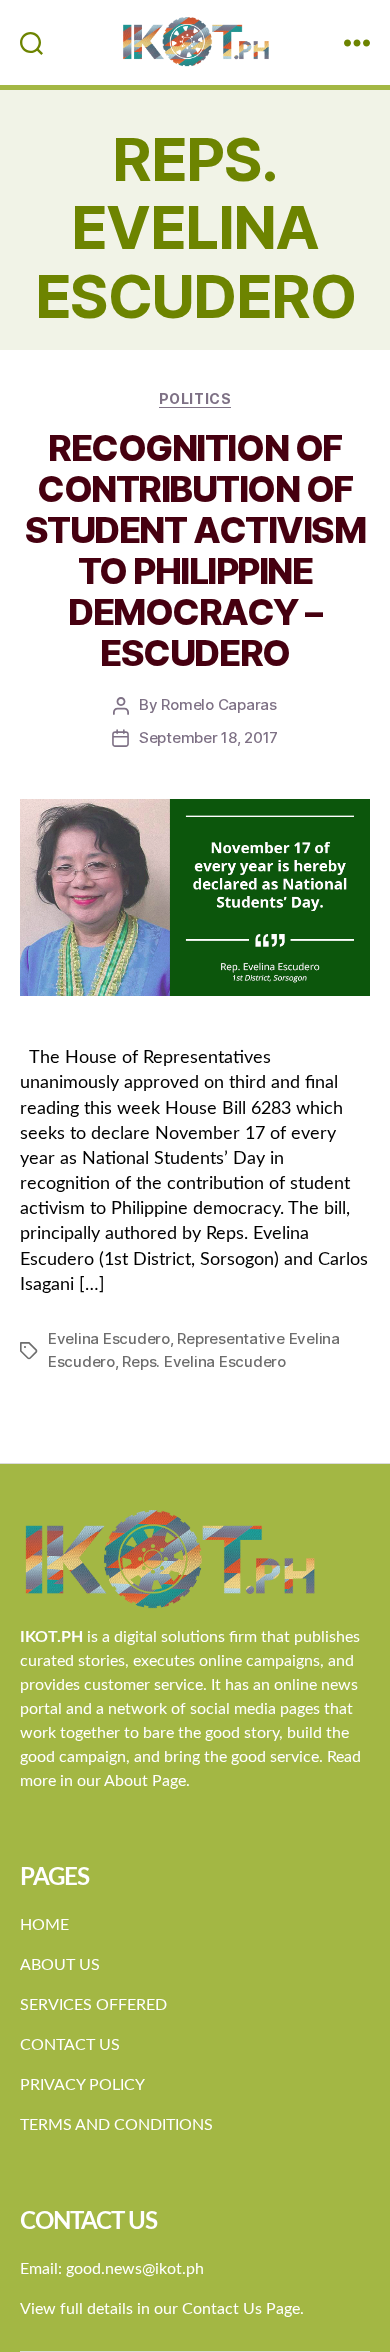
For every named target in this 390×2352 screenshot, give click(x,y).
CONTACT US (70, 2045)
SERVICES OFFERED (93, 2005)
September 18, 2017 (208, 737)
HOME (44, 1925)
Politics (195, 398)
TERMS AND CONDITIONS (116, 2125)
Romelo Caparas (218, 704)
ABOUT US (60, 1965)
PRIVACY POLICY (82, 2085)
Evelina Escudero (109, 1338)
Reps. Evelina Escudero (203, 1361)
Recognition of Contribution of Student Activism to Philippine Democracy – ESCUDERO (195, 550)
